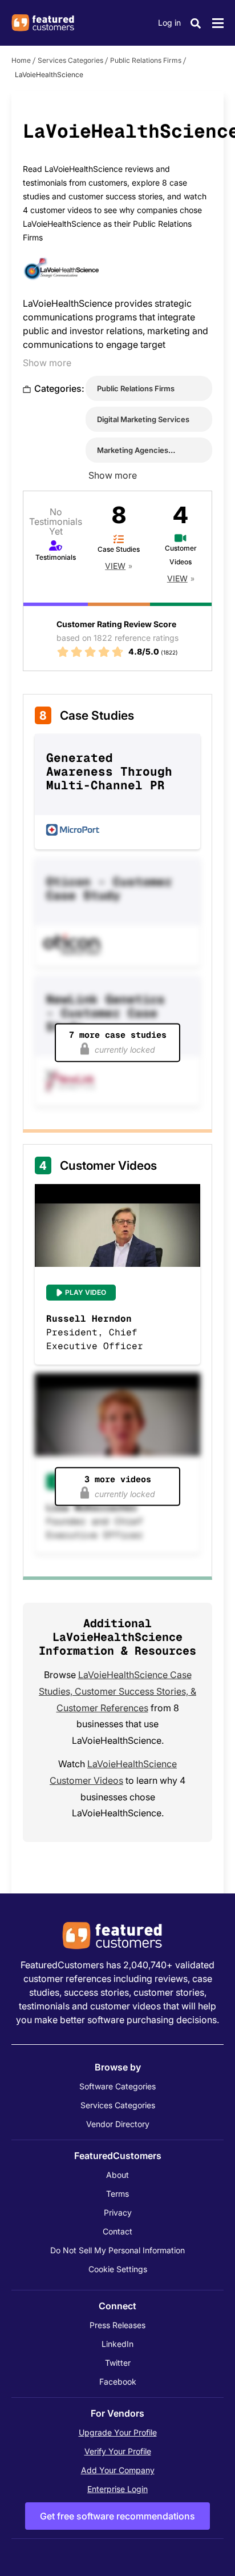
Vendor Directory (118, 2124)
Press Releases (117, 2325)
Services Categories (70, 60)
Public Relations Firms (146, 60)
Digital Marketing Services (143, 419)
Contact (117, 2231)
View (115, 566)
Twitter (118, 2363)
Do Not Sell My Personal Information (117, 2250)
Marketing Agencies (133, 450)
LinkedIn (117, 2344)
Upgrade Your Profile (118, 2432)
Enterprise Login (117, 2489)
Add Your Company (118, 2470)
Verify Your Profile (118, 2451)
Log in (169, 23)
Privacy (118, 2212)
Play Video (86, 1292)
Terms (117, 2194)
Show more (47, 363)
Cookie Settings (118, 2269)
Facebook (118, 2382)
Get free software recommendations (117, 2516)
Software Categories (117, 2086)
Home (21, 60)
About (117, 2175)
